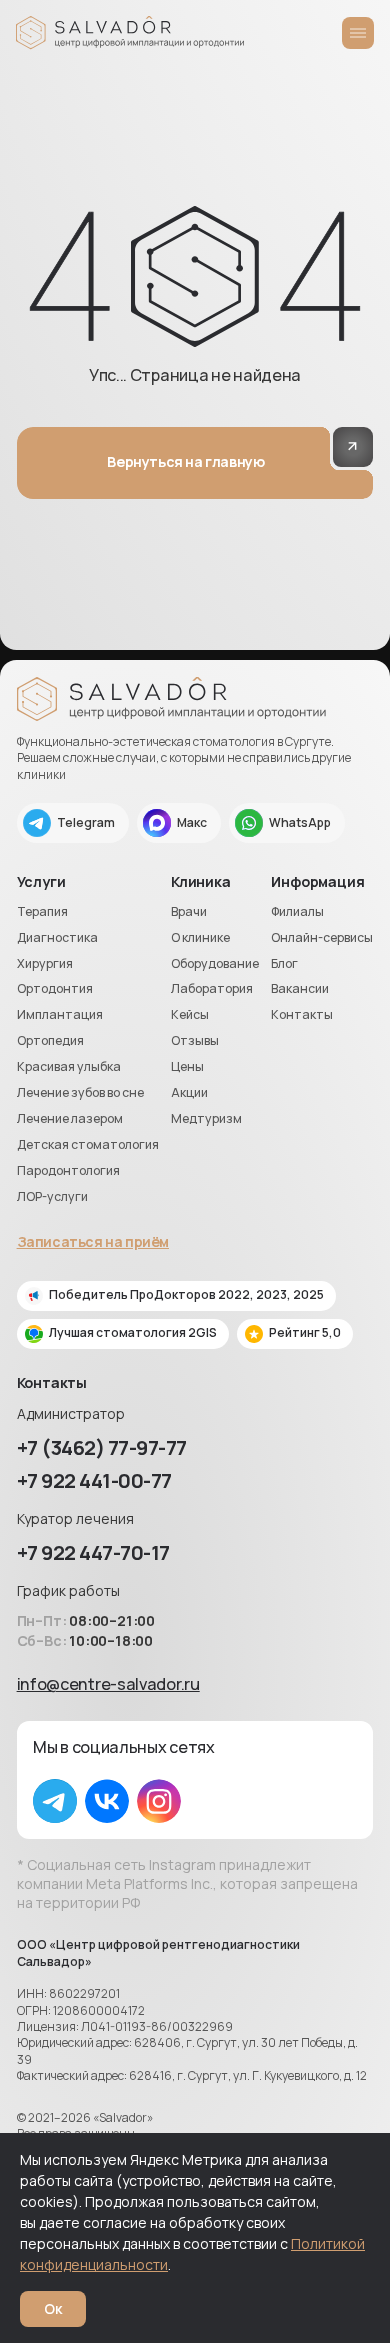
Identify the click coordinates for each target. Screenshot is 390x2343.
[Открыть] (358, 33)
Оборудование (215, 964)
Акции (189, 1093)
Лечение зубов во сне (80, 1093)
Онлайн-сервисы (322, 938)
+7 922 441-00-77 (94, 1480)
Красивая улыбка (69, 1067)
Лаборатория (212, 989)
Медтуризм (206, 1119)
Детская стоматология (88, 1145)
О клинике (200, 938)
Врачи (189, 912)
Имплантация (60, 1015)
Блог (284, 964)
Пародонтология (68, 1171)
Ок (53, 2308)
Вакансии (300, 989)
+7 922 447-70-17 (93, 1552)
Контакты (302, 1015)
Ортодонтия (55, 989)
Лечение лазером (70, 1119)
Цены (187, 1067)
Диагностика (57, 938)
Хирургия (45, 964)
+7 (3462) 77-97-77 (102, 1447)
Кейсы (190, 1015)
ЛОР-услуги (52, 1197)
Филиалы (297, 912)
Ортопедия (50, 1041)
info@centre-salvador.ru (108, 1684)
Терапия (42, 912)
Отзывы (195, 1041)
